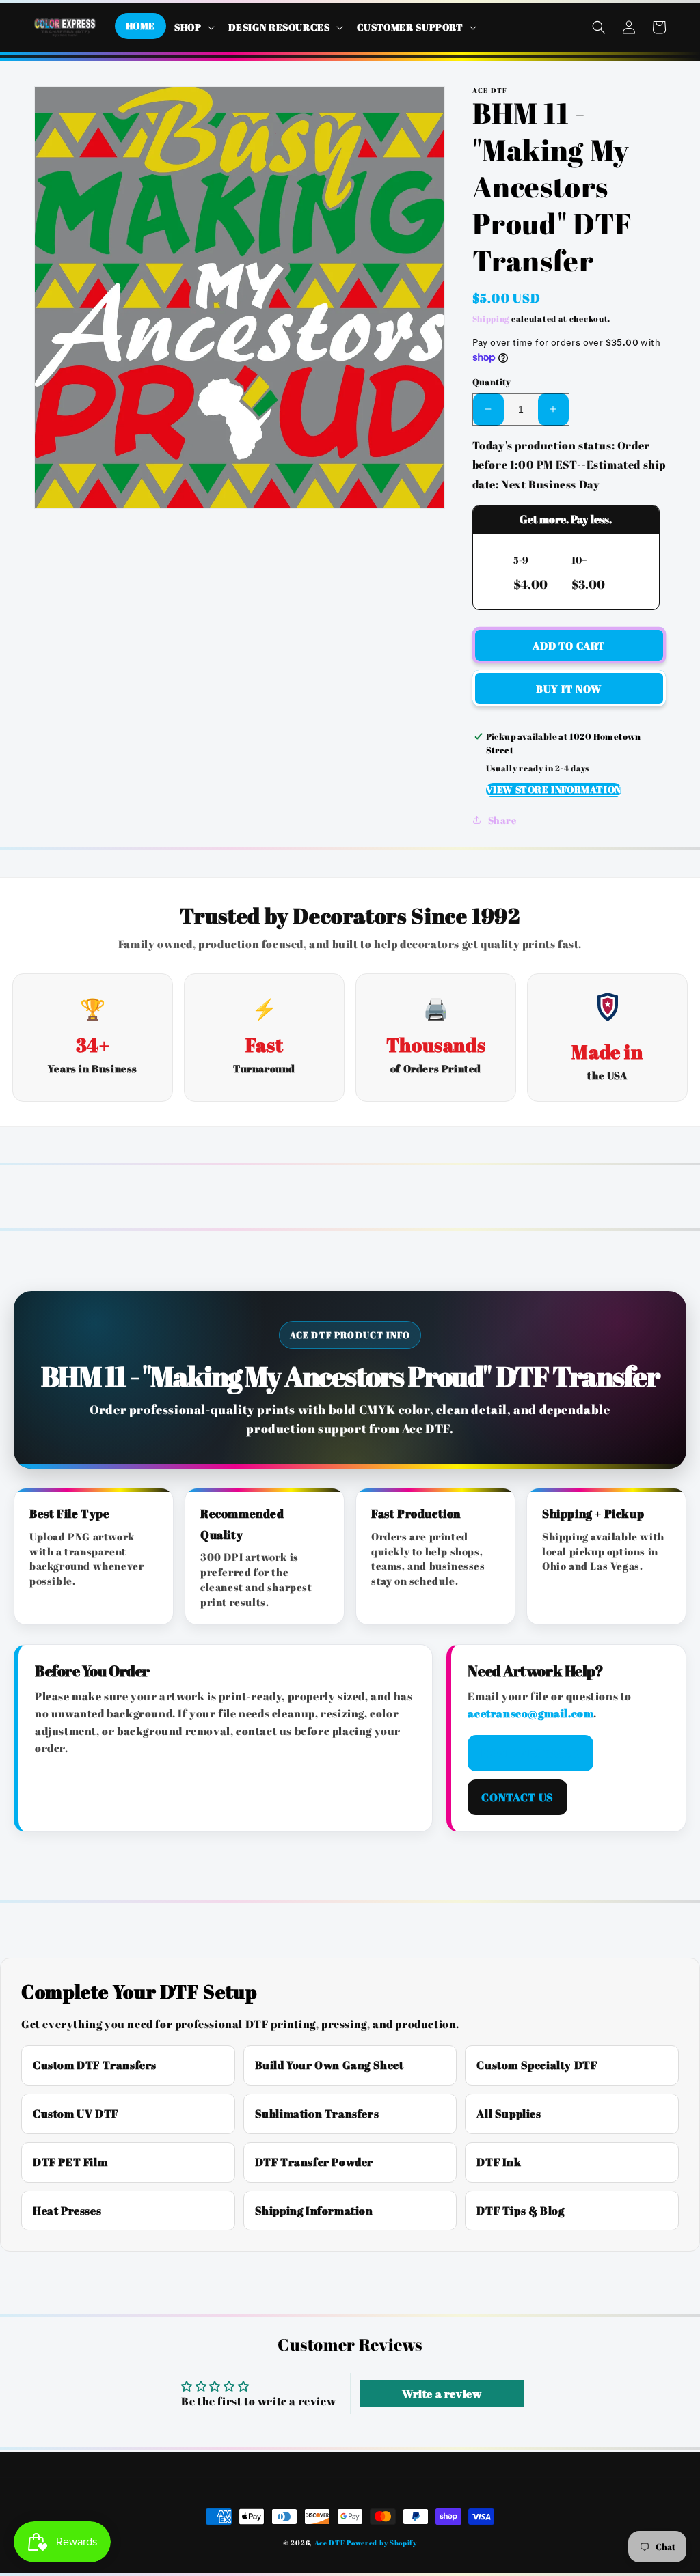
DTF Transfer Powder (314, 2162)
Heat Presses (67, 2211)
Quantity (492, 382)
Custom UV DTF (76, 2114)
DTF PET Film (70, 2162)
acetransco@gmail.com (530, 1713)
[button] (193, 27)
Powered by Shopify (382, 2543)
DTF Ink (499, 2162)
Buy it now (569, 689)
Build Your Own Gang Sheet (329, 2065)
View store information (554, 789)
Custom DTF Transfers (95, 2065)
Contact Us (517, 1797)
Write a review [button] (442, 2394)
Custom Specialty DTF (537, 2065)
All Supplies (509, 2114)
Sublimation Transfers (317, 2114)
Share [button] (502, 820)
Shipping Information (314, 2211)
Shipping (491, 318)
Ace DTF (330, 2543)
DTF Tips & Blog (520, 2211)
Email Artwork (530, 1753)
